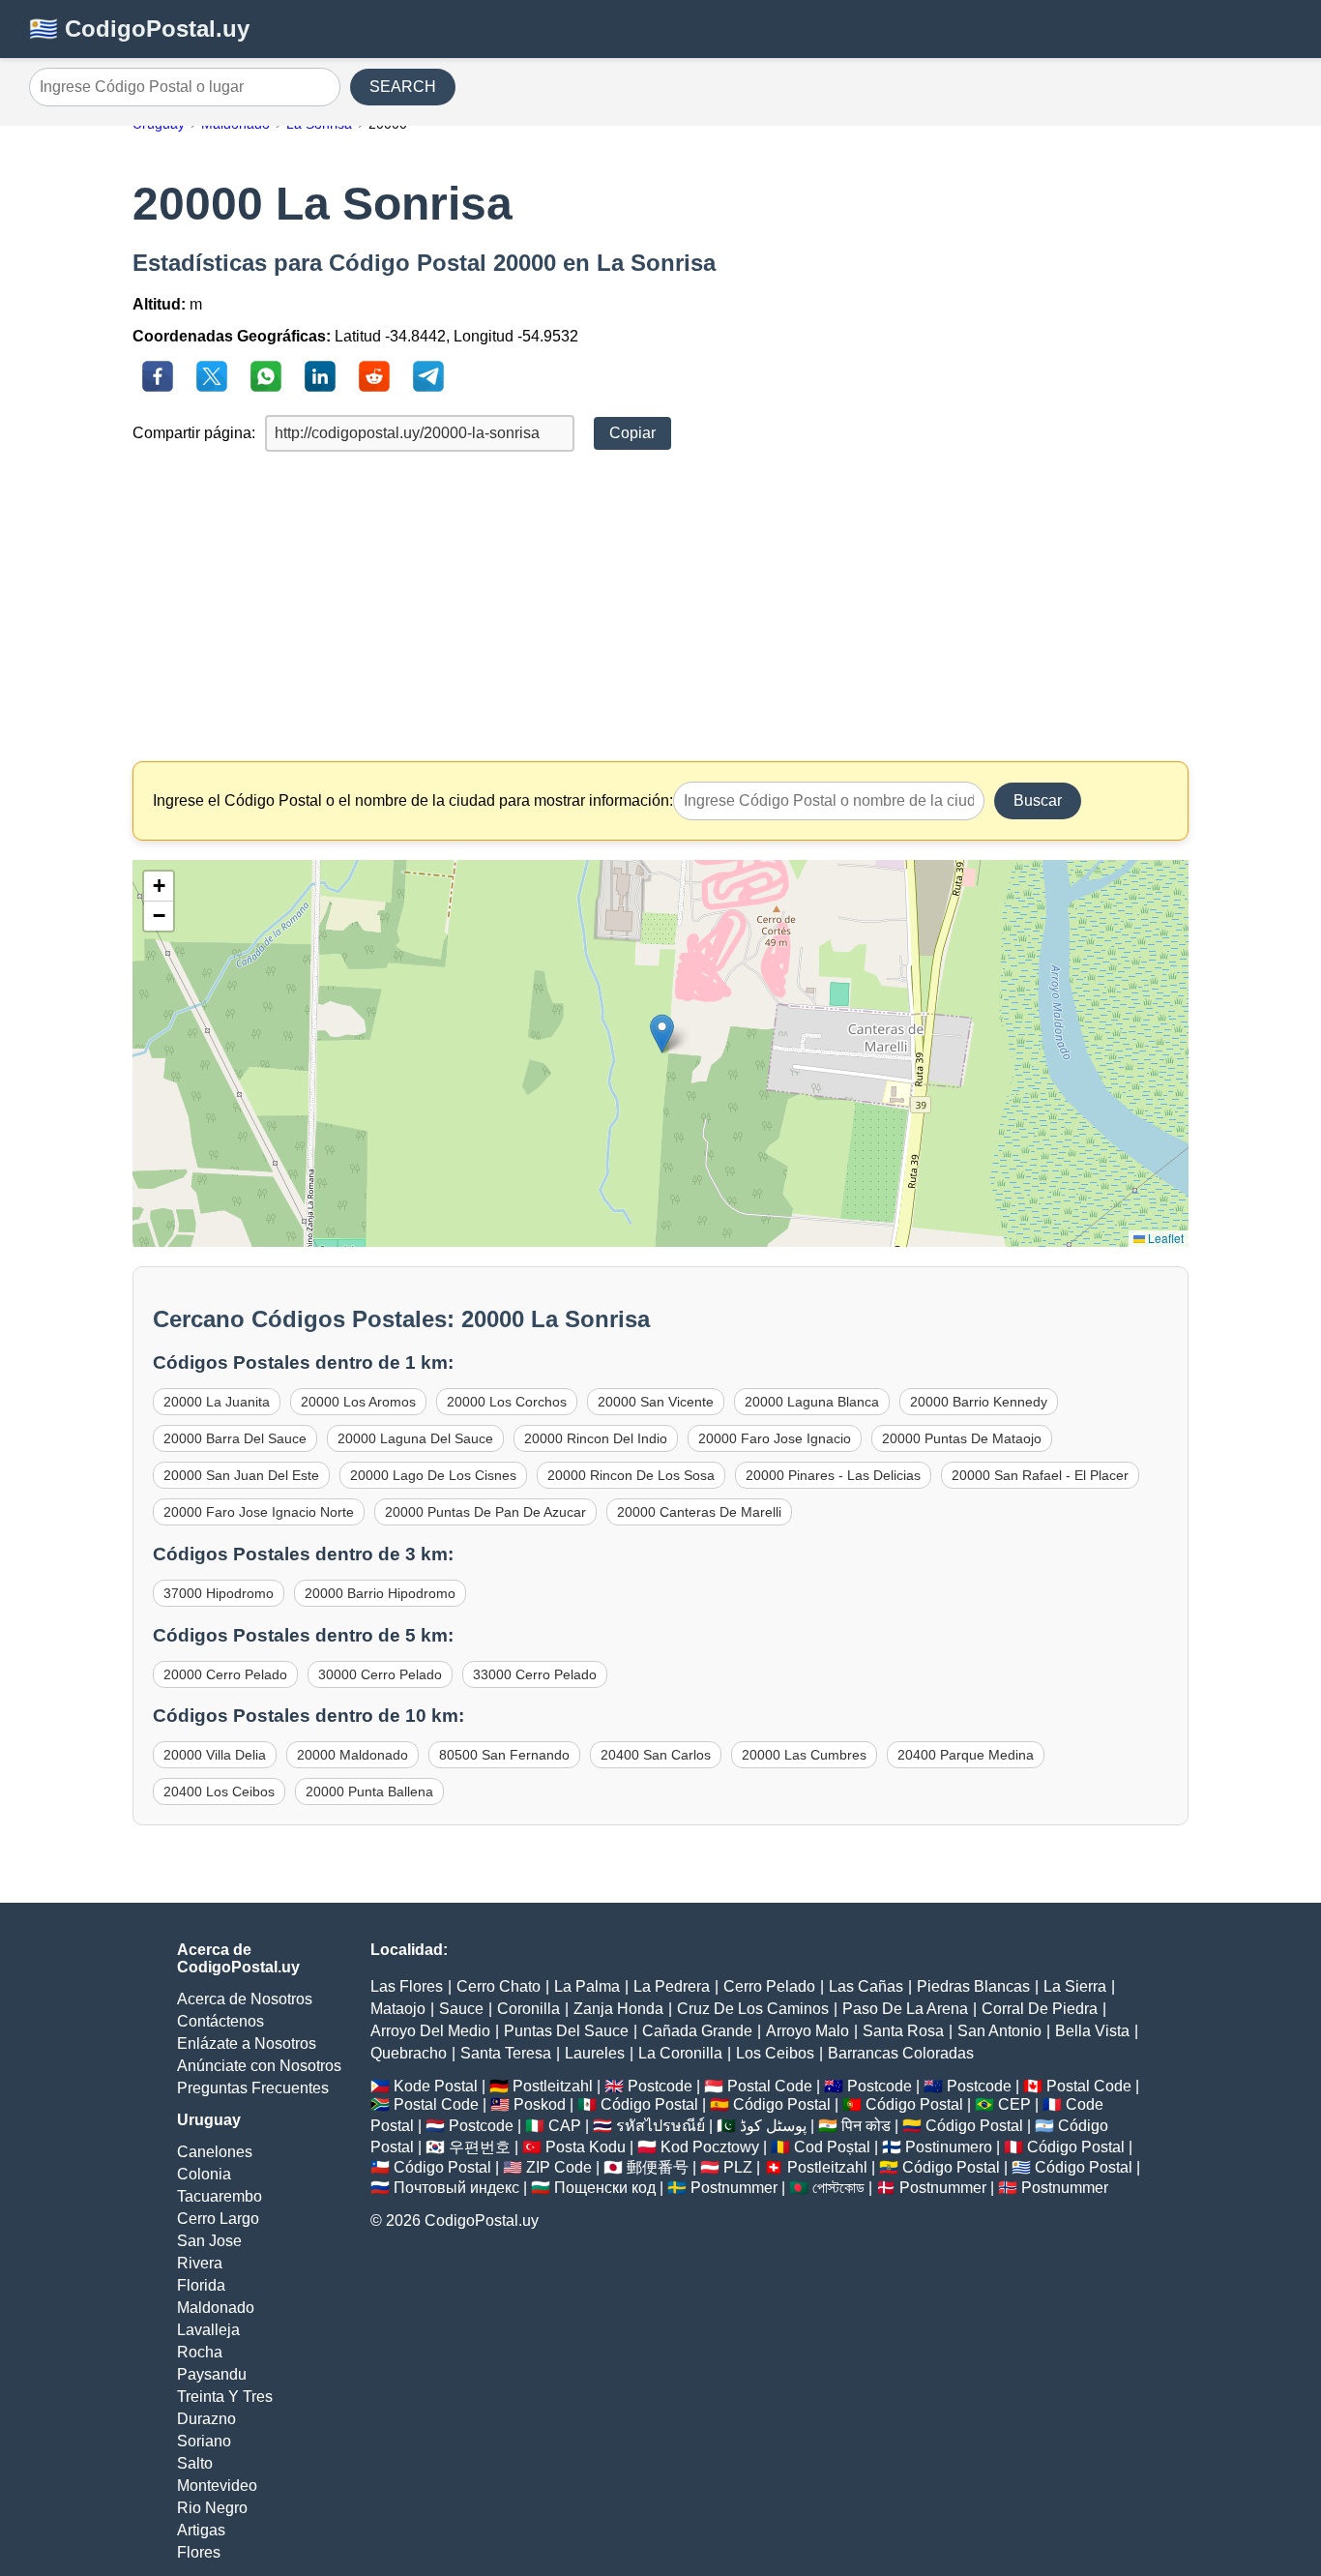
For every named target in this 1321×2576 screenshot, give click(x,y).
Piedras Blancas (973, 1986)
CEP (1014, 2104)
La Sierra (1075, 1986)
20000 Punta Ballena (369, 1791)
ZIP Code (559, 2167)
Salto (195, 2463)
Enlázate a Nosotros (247, 2043)
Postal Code (770, 2086)
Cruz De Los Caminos (753, 2009)
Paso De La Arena (905, 2009)
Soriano (204, 2441)
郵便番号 (658, 2167)
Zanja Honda (618, 2009)
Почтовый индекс (456, 2188)
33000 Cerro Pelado (535, 1674)
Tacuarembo (220, 2196)
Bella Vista (1092, 2031)
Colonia (204, 2174)
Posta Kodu (586, 2147)
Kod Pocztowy (710, 2147)
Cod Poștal (832, 2147)
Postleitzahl (553, 2086)
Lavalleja (208, 2330)
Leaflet (1164, 1238)
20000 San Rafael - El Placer (1040, 1475)
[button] (662, 1034)
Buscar (1038, 800)
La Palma (587, 1986)
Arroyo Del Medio (430, 2031)
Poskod (540, 2104)
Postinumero (949, 2147)
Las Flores (407, 1986)
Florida (201, 2285)
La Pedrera (672, 1986)
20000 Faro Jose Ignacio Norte (259, 1512)
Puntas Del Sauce (566, 2031)
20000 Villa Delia (215, 1755)
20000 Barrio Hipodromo (380, 1593)
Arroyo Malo (807, 2031)
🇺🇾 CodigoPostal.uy (139, 29)
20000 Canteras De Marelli (699, 1512)
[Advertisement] (661, 607)
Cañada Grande (697, 2031)
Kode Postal (436, 2086)
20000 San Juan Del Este (241, 1475)
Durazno (206, 2419)
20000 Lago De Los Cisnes (433, 1475)
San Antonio (999, 2031)
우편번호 (480, 2147)
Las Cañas (866, 1986)
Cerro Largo (218, 2219)
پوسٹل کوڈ (773, 2126)
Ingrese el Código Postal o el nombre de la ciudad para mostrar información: (413, 800)
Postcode (660, 2086)
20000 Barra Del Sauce (235, 1438)
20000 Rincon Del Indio (596, 1438)
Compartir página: (194, 433)
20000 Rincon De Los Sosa (631, 1475)
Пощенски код (605, 2188)
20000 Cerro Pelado (225, 1674)
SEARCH (403, 87)
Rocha (200, 2352)
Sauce (461, 2009)
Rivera (200, 2263)
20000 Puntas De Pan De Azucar (485, 1512)
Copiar (632, 433)
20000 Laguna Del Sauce (415, 1438)
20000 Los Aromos (358, 1402)
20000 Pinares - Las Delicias (833, 1475)
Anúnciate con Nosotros (259, 2066)
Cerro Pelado (769, 1986)
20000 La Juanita (217, 1402)
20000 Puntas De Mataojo (962, 1438)
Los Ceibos (775, 2053)
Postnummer (734, 2188)
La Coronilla (680, 2053)
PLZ (738, 2167)
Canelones (215, 2152)
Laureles (595, 2053)
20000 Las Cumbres (804, 1755)
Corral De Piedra (1040, 2009)
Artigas (201, 2530)
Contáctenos (220, 2021)
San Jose (209, 2241)
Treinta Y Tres (225, 2397)
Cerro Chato (499, 1986)
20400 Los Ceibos (219, 1791)
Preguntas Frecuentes (253, 2088)
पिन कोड (866, 2126)
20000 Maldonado (352, 1755)
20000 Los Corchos (507, 1402)
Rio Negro (212, 2508)
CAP (565, 2126)
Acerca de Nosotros (245, 1999)
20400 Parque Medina (966, 1755)
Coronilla (528, 2009)
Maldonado (216, 2308)
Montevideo (217, 2486)
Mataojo (398, 2009)
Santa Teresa (506, 2053)
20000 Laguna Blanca (812, 1402)
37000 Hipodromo (219, 1593)
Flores (199, 2552)
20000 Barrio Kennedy (979, 1402)
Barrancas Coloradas (901, 2053)
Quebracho (409, 2053)
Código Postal (649, 2104)
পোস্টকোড (838, 2188)
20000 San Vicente (656, 1402)
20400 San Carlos (656, 1755)
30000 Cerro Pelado (380, 1674)
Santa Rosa (903, 2031)
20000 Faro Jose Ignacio (775, 1438)
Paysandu (212, 2374)
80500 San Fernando (504, 1755)
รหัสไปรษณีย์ (660, 2126)
